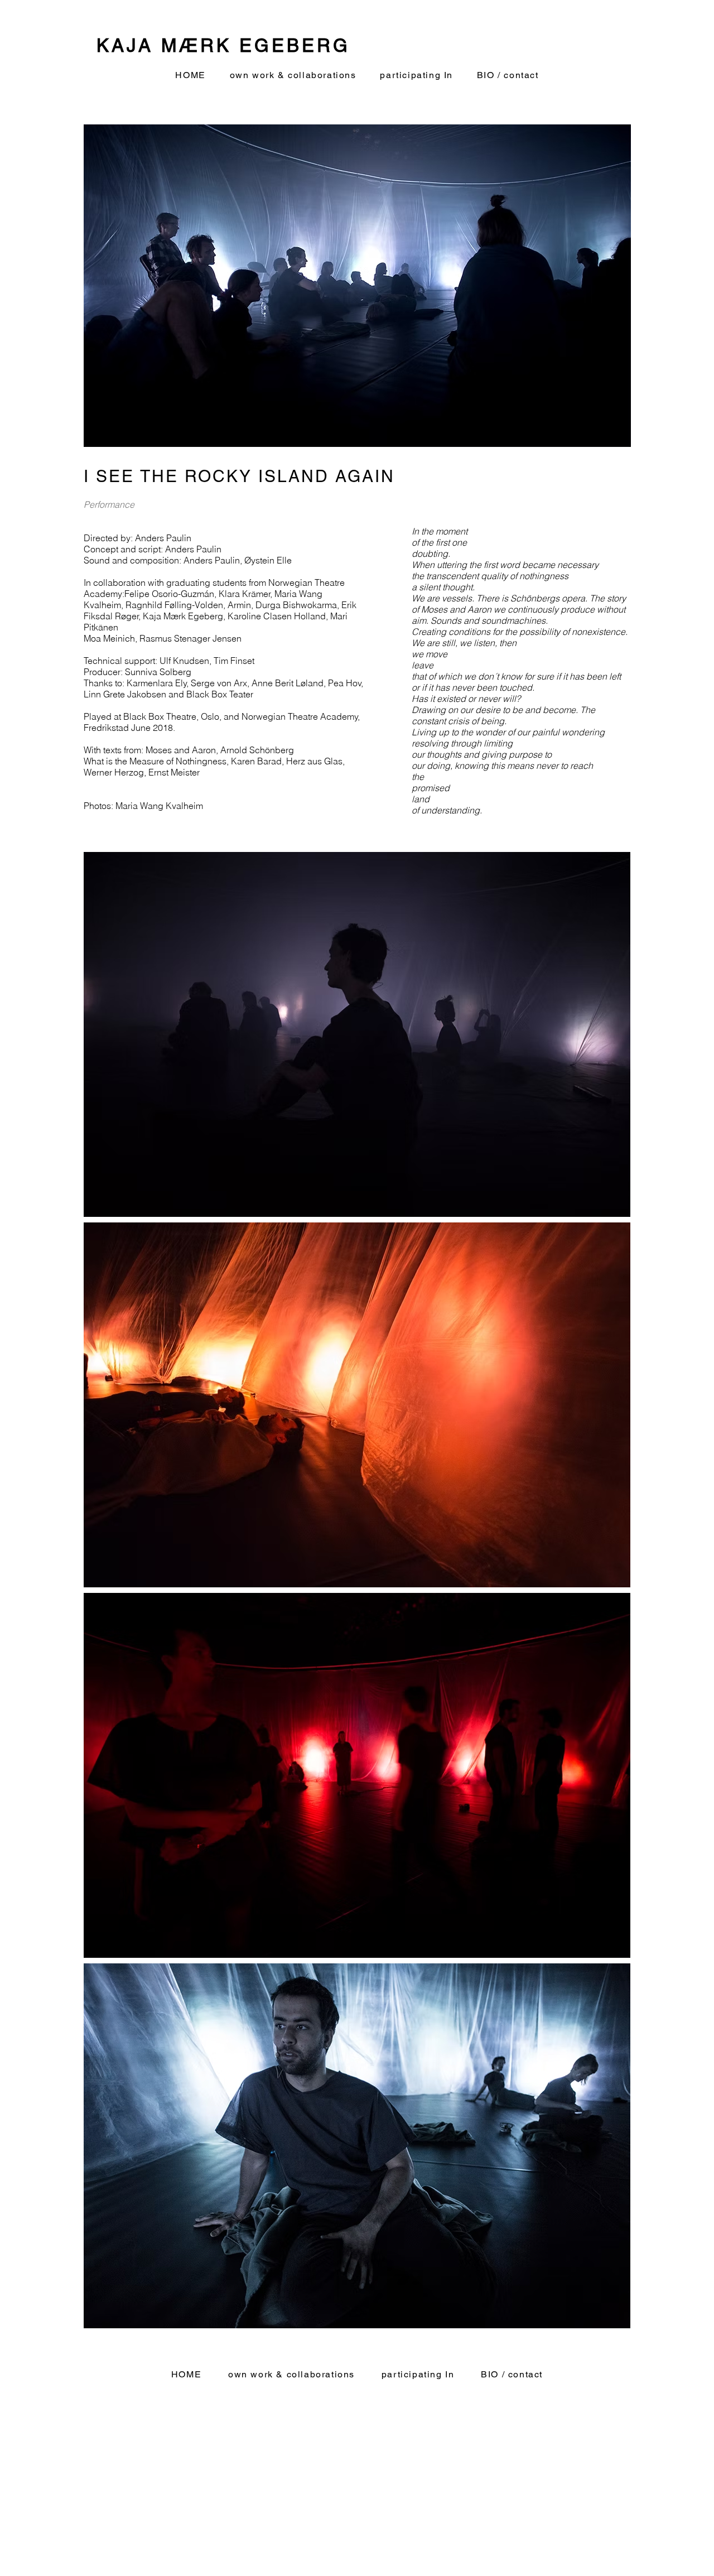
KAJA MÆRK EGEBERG (223, 45)
